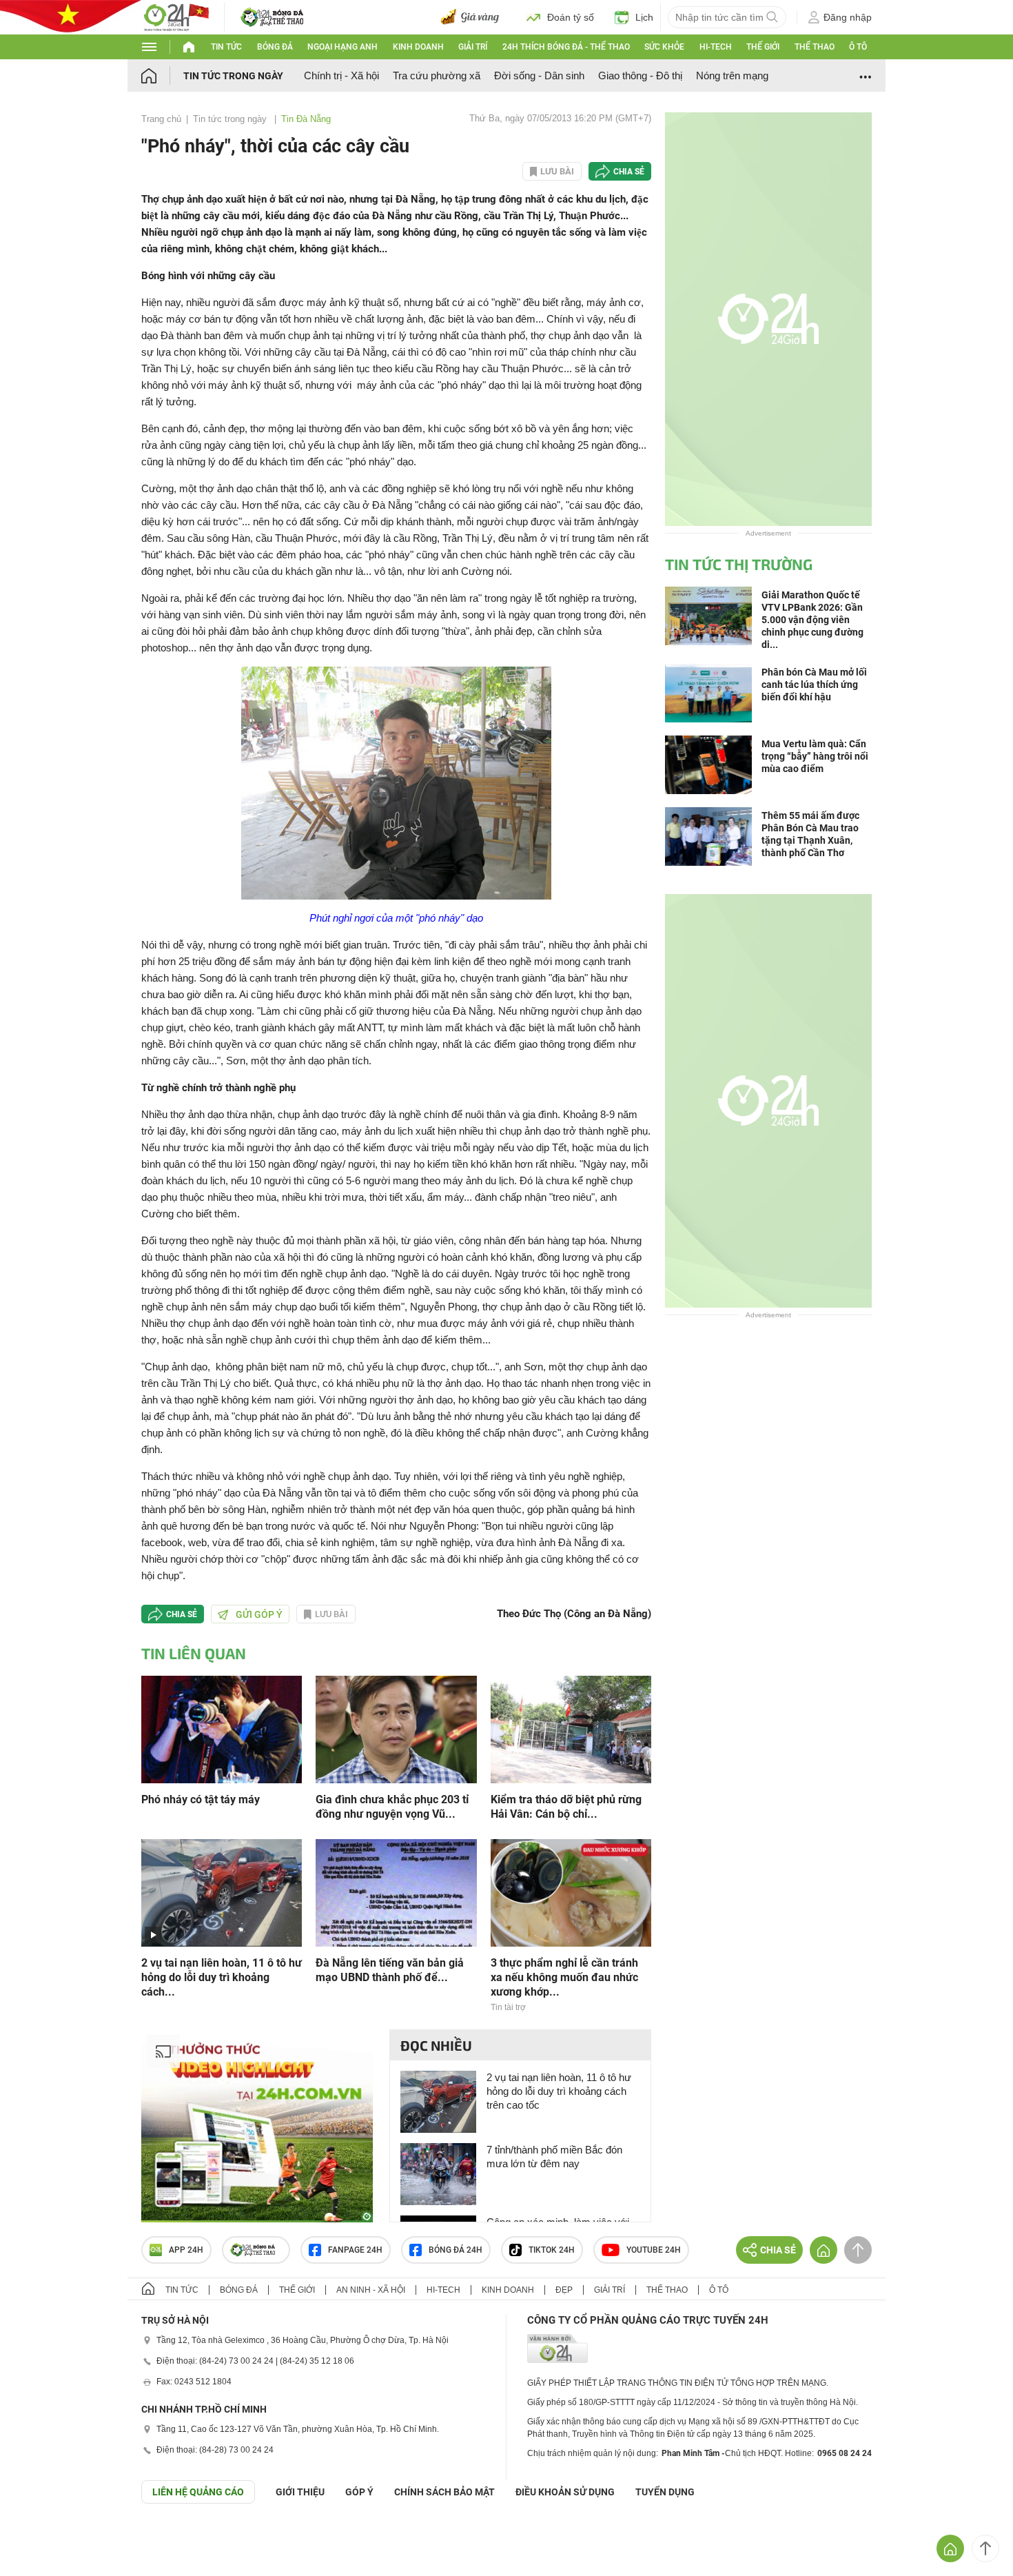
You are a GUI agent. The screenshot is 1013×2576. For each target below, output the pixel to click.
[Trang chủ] (162, 75)
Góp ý (359, 2492)
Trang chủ (161, 119)
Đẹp (564, 2290)
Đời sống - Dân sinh (539, 75)
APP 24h (186, 2250)
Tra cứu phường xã (437, 75)
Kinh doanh (418, 47)
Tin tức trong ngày (233, 76)
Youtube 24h (654, 2250)
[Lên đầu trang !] (985, 2548)
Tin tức (226, 47)
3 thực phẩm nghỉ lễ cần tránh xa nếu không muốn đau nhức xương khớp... (564, 1977)
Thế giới (763, 47)
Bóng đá (275, 47)
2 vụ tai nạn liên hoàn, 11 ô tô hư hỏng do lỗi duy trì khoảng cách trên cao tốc (559, 2091)
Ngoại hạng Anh (342, 47)
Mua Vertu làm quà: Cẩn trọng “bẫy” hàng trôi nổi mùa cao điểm (815, 756)
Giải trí (473, 47)
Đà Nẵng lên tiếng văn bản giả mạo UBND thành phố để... (390, 1970)
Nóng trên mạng (732, 75)
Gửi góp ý (259, 1614)
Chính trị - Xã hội (341, 75)
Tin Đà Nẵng (306, 119)
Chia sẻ (629, 172)
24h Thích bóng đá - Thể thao (566, 47)
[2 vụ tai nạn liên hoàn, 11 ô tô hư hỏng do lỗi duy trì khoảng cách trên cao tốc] (222, 1892)
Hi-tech (716, 47)
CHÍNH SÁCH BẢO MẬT (444, 2492)
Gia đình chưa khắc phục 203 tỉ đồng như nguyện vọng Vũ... (392, 1807)
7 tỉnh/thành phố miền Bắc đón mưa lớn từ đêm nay (554, 2157)
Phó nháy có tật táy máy (201, 1799)
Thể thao (815, 47)
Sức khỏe (664, 47)
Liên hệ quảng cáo (198, 2492)
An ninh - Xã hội (371, 2290)
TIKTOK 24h (552, 2250)
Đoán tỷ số (571, 17)
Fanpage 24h (355, 2250)
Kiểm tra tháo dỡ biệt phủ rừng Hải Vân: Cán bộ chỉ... (566, 1807)
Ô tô (858, 47)
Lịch (644, 17)
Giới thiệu (300, 2492)
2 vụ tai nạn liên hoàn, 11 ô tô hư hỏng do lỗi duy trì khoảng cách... (222, 1977)
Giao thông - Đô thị (640, 75)
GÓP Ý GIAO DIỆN (41, 2537)
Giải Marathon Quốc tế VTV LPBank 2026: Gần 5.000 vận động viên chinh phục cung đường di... (812, 620)
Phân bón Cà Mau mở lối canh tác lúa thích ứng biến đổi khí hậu (814, 684)
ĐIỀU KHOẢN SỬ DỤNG (565, 2492)
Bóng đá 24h (456, 2250)
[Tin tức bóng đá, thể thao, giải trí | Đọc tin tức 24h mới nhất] (176, 16)
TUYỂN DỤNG (665, 2492)
